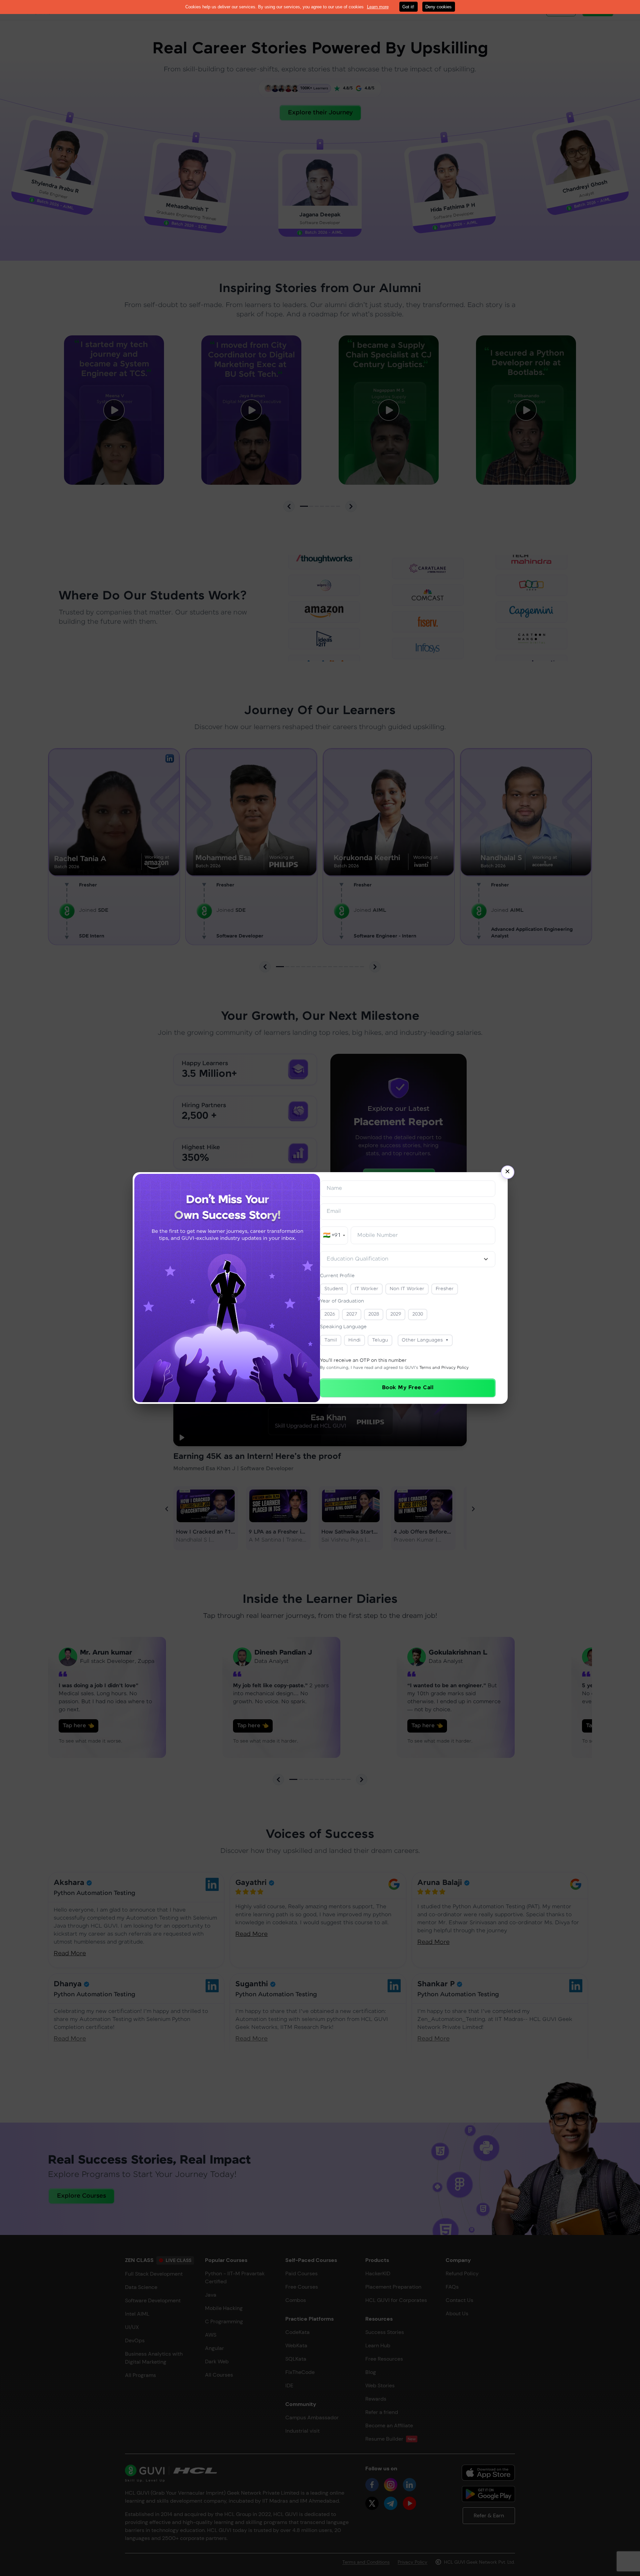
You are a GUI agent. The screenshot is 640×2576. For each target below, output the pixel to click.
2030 (418, 1314)
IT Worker (366, 1289)
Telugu (380, 1340)
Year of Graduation (342, 1301)
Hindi (354, 1340)
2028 (374, 1314)
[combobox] (408, 1259)
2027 (352, 1314)
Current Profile (337, 1276)
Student (334, 1289)
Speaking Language (343, 1327)
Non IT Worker (407, 1289)
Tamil (331, 1340)
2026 (330, 1314)
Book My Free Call (408, 1388)
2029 (396, 1314)
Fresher (445, 1289)
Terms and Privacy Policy (444, 1368)
